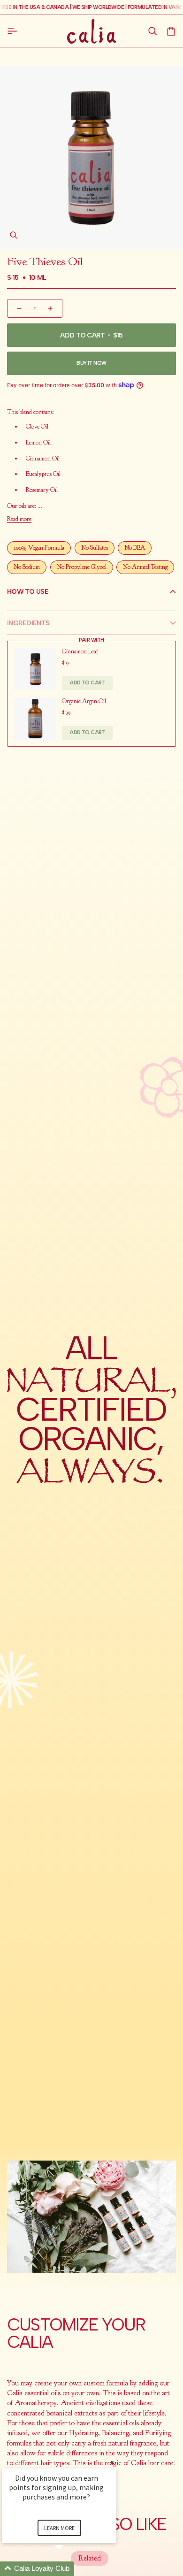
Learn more (59, 2528)
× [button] (112, 2462)
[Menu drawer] (14, 31)
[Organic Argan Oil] (35, 719)
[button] (152, 31)
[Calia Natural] (92, 31)
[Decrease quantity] (18, 308)
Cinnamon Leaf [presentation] (80, 652)
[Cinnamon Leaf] (35, 669)
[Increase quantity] (51, 308)
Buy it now (91, 363)
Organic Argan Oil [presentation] (84, 701)
